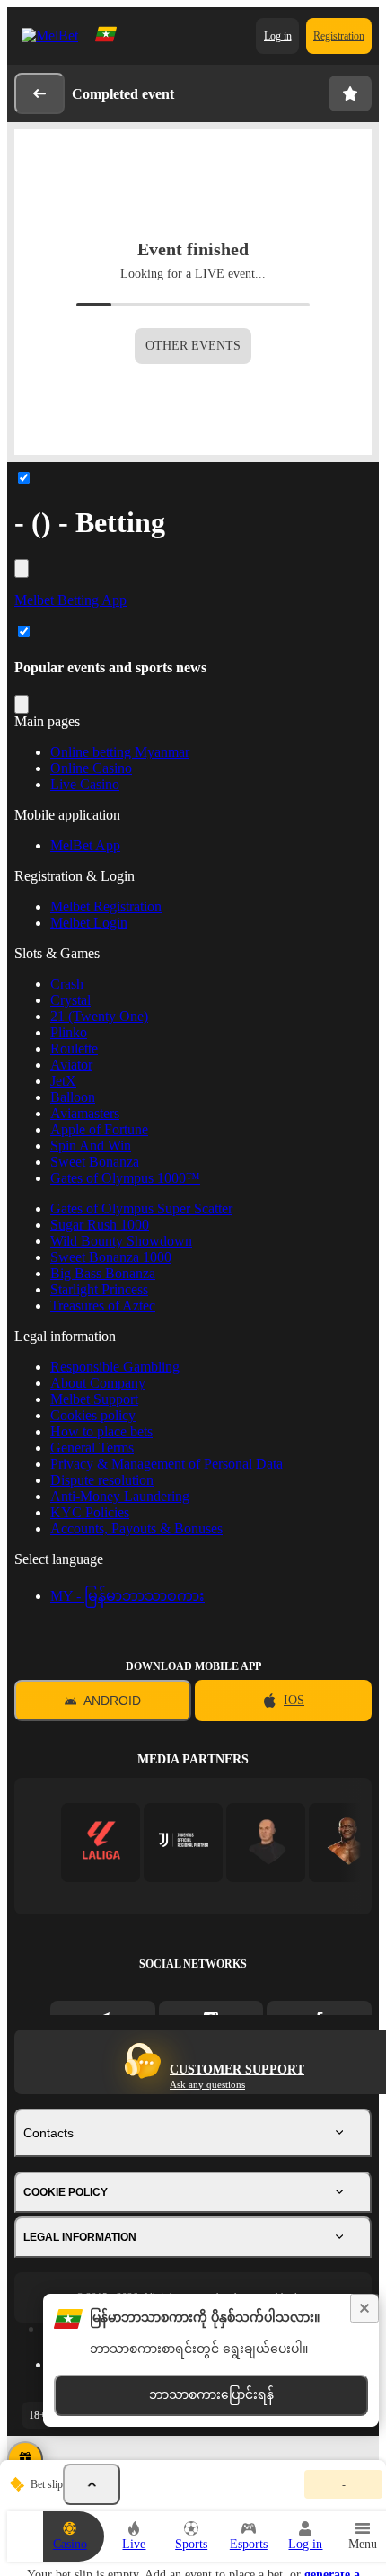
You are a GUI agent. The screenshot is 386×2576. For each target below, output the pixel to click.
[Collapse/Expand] (22, 568)
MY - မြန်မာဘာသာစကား (127, 1596)
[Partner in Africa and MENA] (184, 1842)
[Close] (364, 2308)
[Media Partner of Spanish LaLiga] (101, 1842)
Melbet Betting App (70, 600)
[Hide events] (92, 2484)
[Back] (39, 93)
